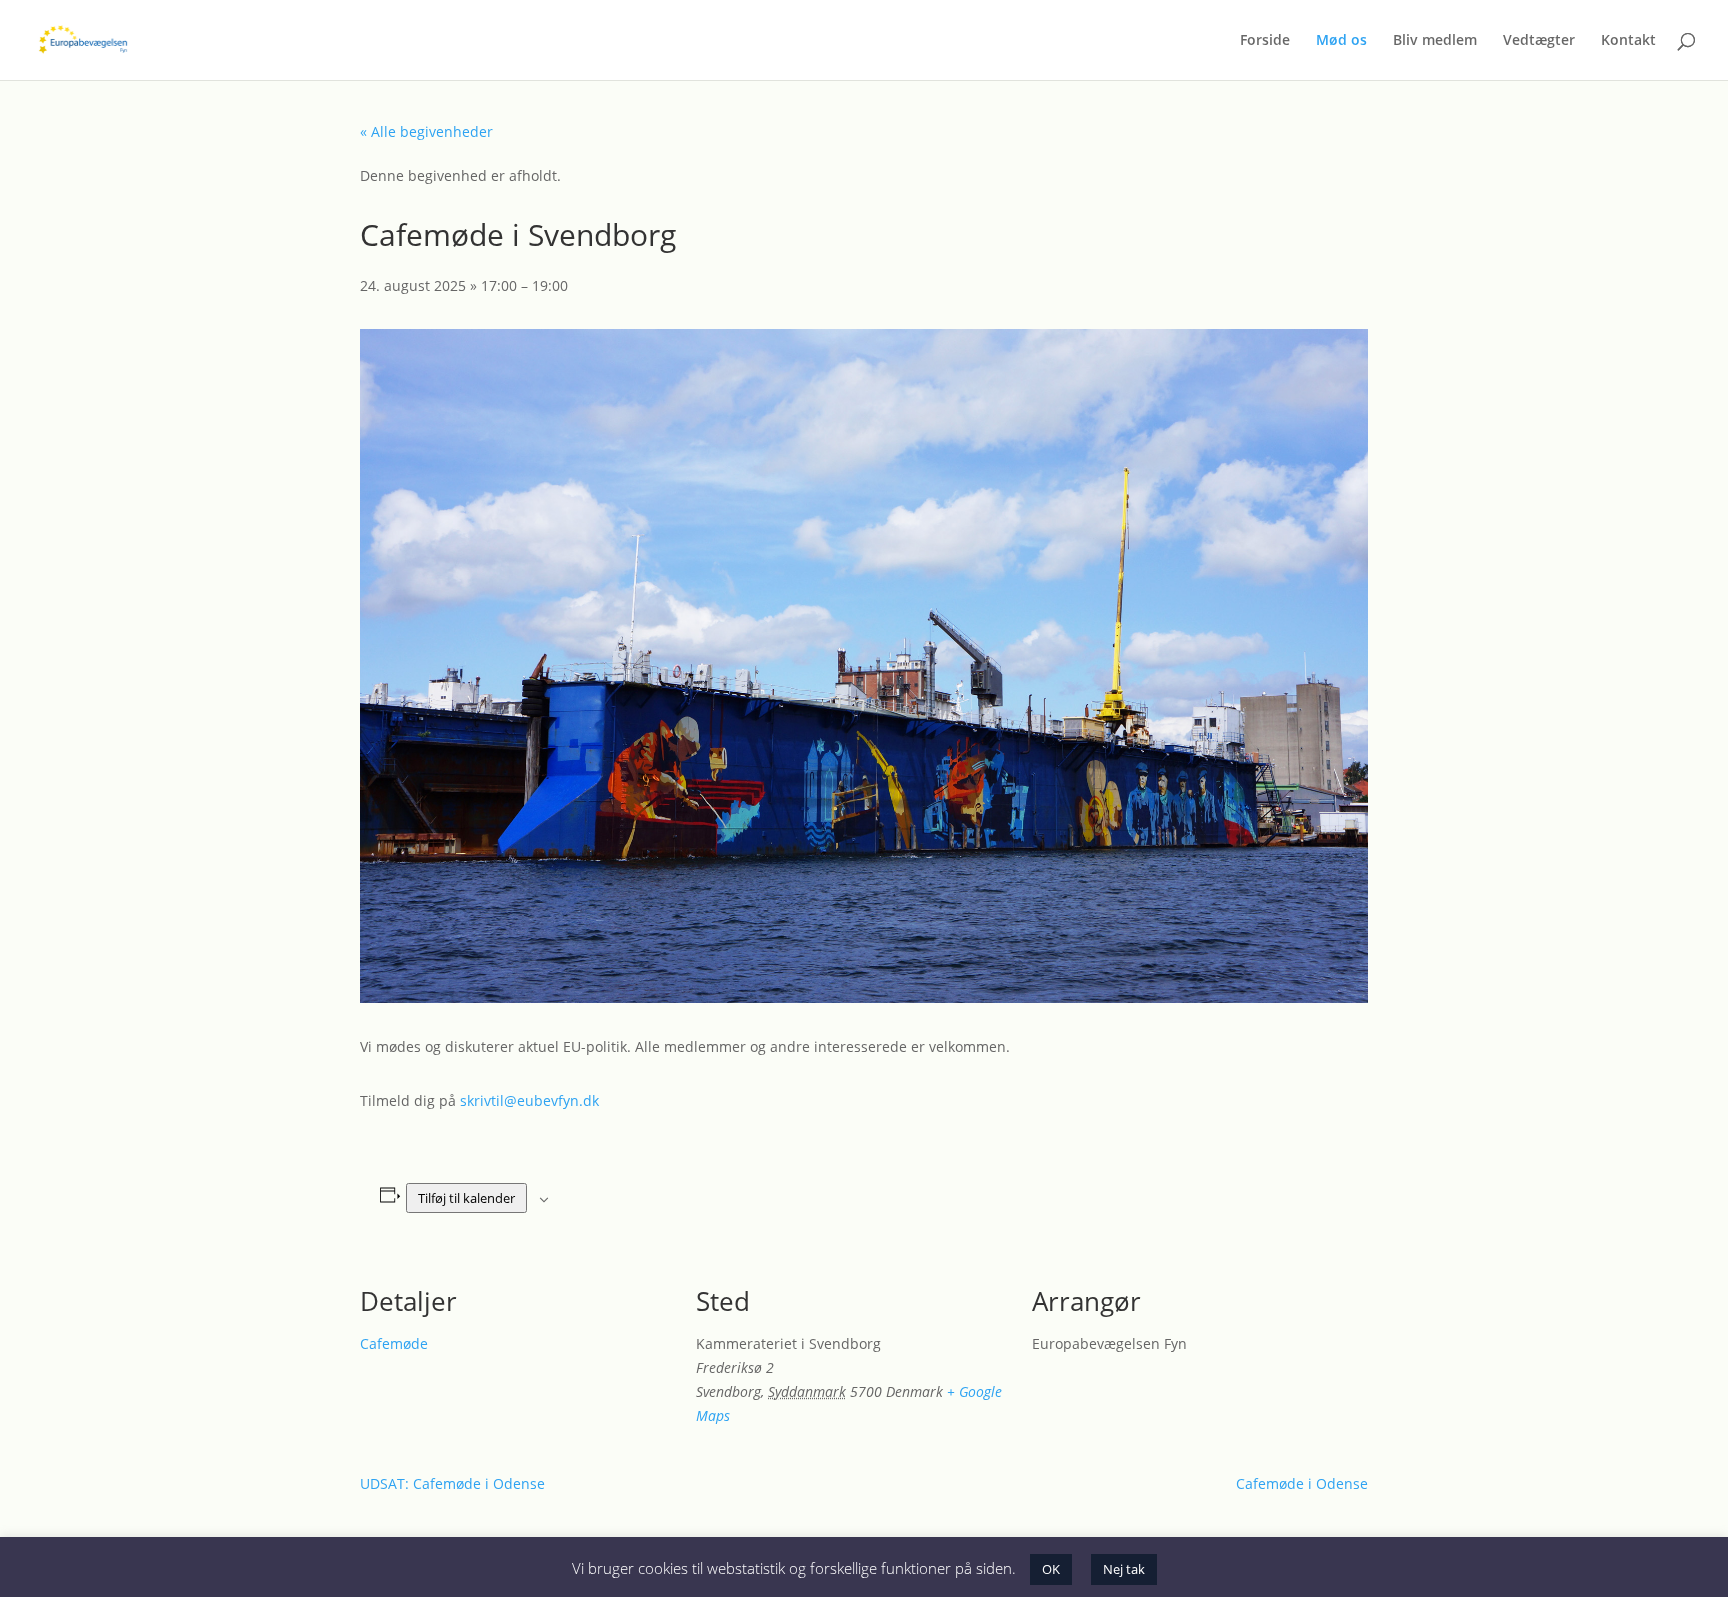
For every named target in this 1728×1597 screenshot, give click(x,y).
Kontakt (1628, 41)
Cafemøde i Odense (1302, 1483)
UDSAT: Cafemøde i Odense (452, 1483)
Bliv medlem (1435, 41)
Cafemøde (394, 1343)
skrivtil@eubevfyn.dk (529, 1100)
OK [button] (1051, 1569)
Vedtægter (1539, 41)
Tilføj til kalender (466, 1198)
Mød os (1341, 41)
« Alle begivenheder (426, 131)
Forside (1265, 41)
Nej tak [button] (1124, 1569)
